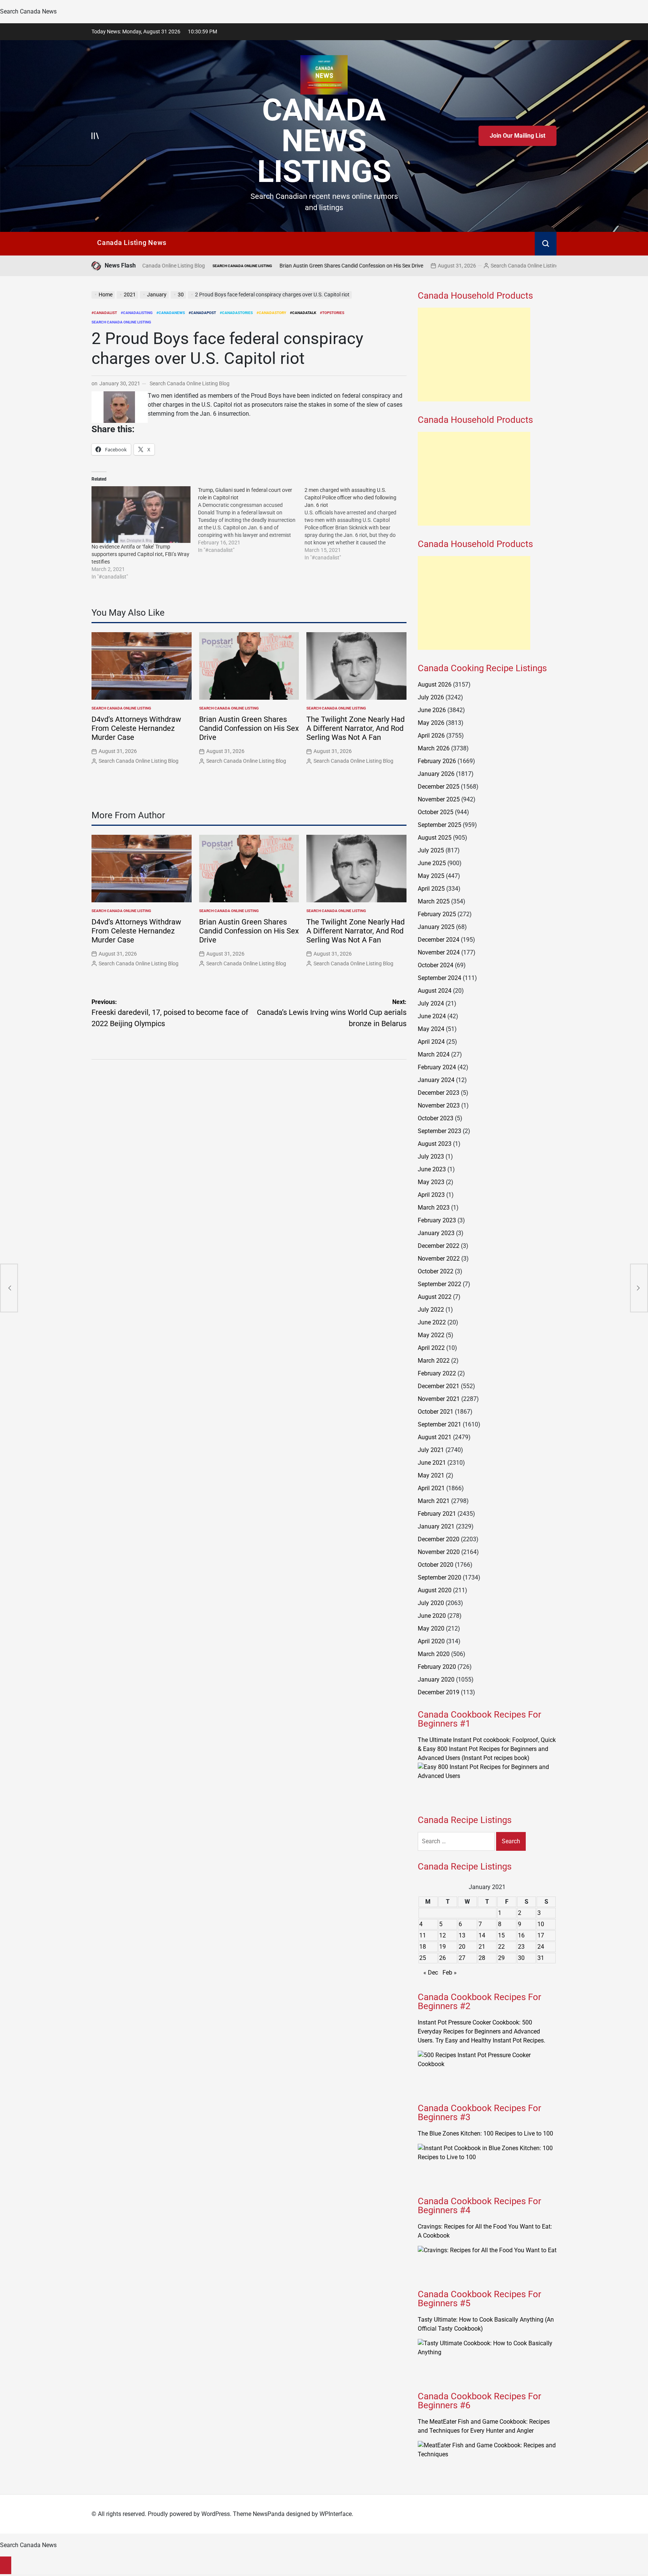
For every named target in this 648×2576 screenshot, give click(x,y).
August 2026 (435, 685)
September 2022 (439, 1284)
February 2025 (437, 914)
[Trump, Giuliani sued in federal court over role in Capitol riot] (251, 520)
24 (541, 1947)
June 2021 (432, 1463)
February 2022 (437, 1373)
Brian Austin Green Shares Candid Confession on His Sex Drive (251, 266)
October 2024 (436, 965)
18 (423, 1947)
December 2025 (439, 787)
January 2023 (436, 1233)
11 (423, 1935)
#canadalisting (137, 313)
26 (442, 1958)
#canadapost (202, 313)
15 (501, 1935)
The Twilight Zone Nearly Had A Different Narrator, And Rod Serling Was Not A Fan (355, 728)
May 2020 (431, 1628)
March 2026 (434, 748)
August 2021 (435, 1437)
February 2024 (437, 1067)
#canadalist (104, 313)
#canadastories (236, 313)
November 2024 (439, 952)
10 (541, 1924)
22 (501, 1947)
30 (521, 1958)
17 (541, 1935)
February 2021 (437, 1514)
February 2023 (437, 1220)
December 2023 (439, 1093)
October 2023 (436, 1118)
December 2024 (439, 940)
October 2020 (436, 1565)
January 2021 (436, 1526)
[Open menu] (95, 136)
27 (462, 1958)
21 (482, 1947)
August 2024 (435, 991)
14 (482, 1935)
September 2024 (439, 978)
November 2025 (439, 799)
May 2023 (431, 1182)
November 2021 (439, 1399)
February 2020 (437, 1667)
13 (462, 1935)
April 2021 (431, 1488)
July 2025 (431, 850)
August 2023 (435, 1144)
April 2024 (431, 1042)
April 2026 (431, 736)
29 (501, 1958)
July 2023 (431, 1156)
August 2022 (435, 1297)
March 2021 (434, 1501)
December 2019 (439, 1692)
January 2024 (436, 1080)
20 (462, 1947)
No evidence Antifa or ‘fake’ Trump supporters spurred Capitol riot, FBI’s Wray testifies (140, 554)
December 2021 (439, 1386)
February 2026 (437, 761)
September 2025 (439, 825)
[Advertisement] (474, 355)
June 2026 (432, 710)
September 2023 (439, 1131)
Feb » (450, 1973)
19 (442, 1947)
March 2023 (434, 1208)
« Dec (431, 1973)
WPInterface (336, 2514)
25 (423, 1958)
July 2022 (431, 1310)
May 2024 (431, 1029)
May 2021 (431, 1475)
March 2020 (434, 1654)
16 (521, 1935)
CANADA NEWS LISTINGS (324, 141)
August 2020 (435, 1590)
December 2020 (439, 1539)
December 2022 (439, 1246)
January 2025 (436, 927)
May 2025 (431, 876)
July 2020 (431, 1603)
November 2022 (439, 1259)
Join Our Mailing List (517, 136)
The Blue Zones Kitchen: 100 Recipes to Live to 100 (485, 2133)
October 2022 (436, 1271)
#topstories (332, 313)
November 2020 (439, 1552)
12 (442, 1935)
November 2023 (439, 1105)
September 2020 (439, 1577)
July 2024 (431, 1003)
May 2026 (431, 723)
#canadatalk (303, 313)
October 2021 (436, 1412)
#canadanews (171, 313)
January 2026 (436, 774)
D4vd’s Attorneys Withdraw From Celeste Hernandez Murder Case (136, 728)
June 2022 (432, 1322)
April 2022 (431, 1348)
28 (482, 1958)
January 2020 (436, 1680)
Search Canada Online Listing (142, 266)
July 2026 (431, 697)
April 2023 (431, 1195)
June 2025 (432, 863)
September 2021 (439, 1424)
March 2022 (434, 1361)
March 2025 (434, 901)
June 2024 (432, 1016)
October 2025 (436, 812)
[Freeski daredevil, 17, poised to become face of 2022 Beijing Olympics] (9, 1288)
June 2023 (432, 1169)
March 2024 (434, 1054)
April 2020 (431, 1641)
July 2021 (431, 1450)
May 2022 (431, 1335)
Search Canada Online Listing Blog (431, 266)
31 (541, 1958)
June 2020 (432, 1616)
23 (521, 1947)
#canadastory (271, 313)
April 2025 (431, 889)
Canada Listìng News (132, 243)
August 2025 (435, 838)
